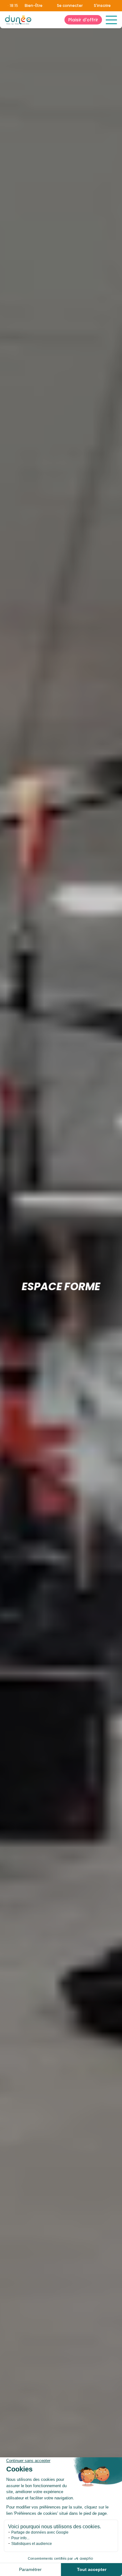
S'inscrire (102, 5)
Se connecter (70, 6)
